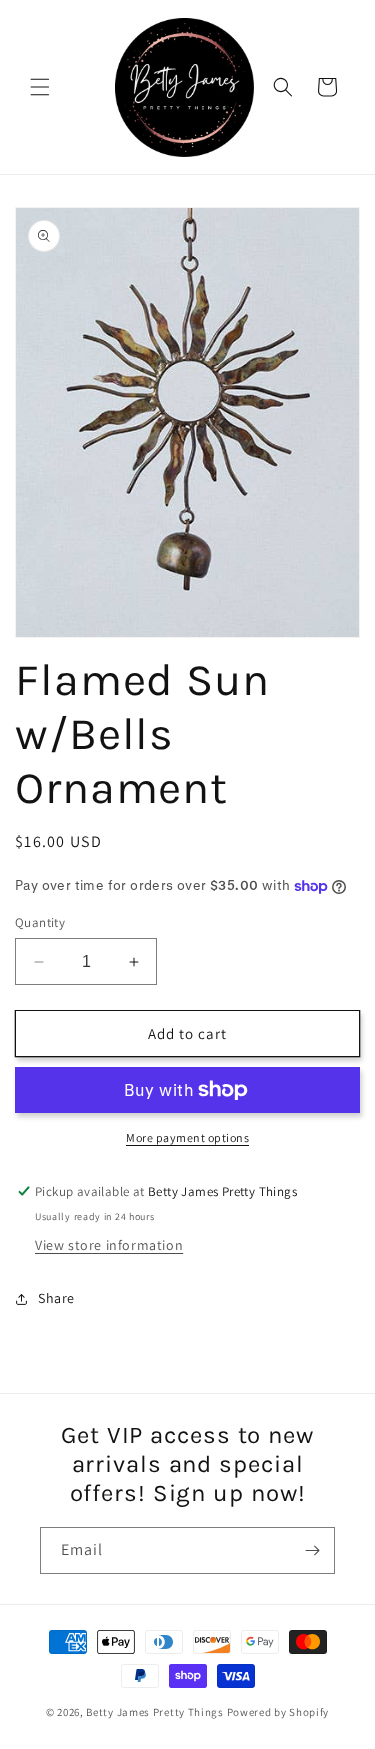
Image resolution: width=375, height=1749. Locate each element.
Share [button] (56, 1298)
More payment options (187, 1137)
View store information (109, 1245)
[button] (40, 87)
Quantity (40, 922)
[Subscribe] (312, 1550)
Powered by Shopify (278, 1712)
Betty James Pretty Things (155, 1712)
